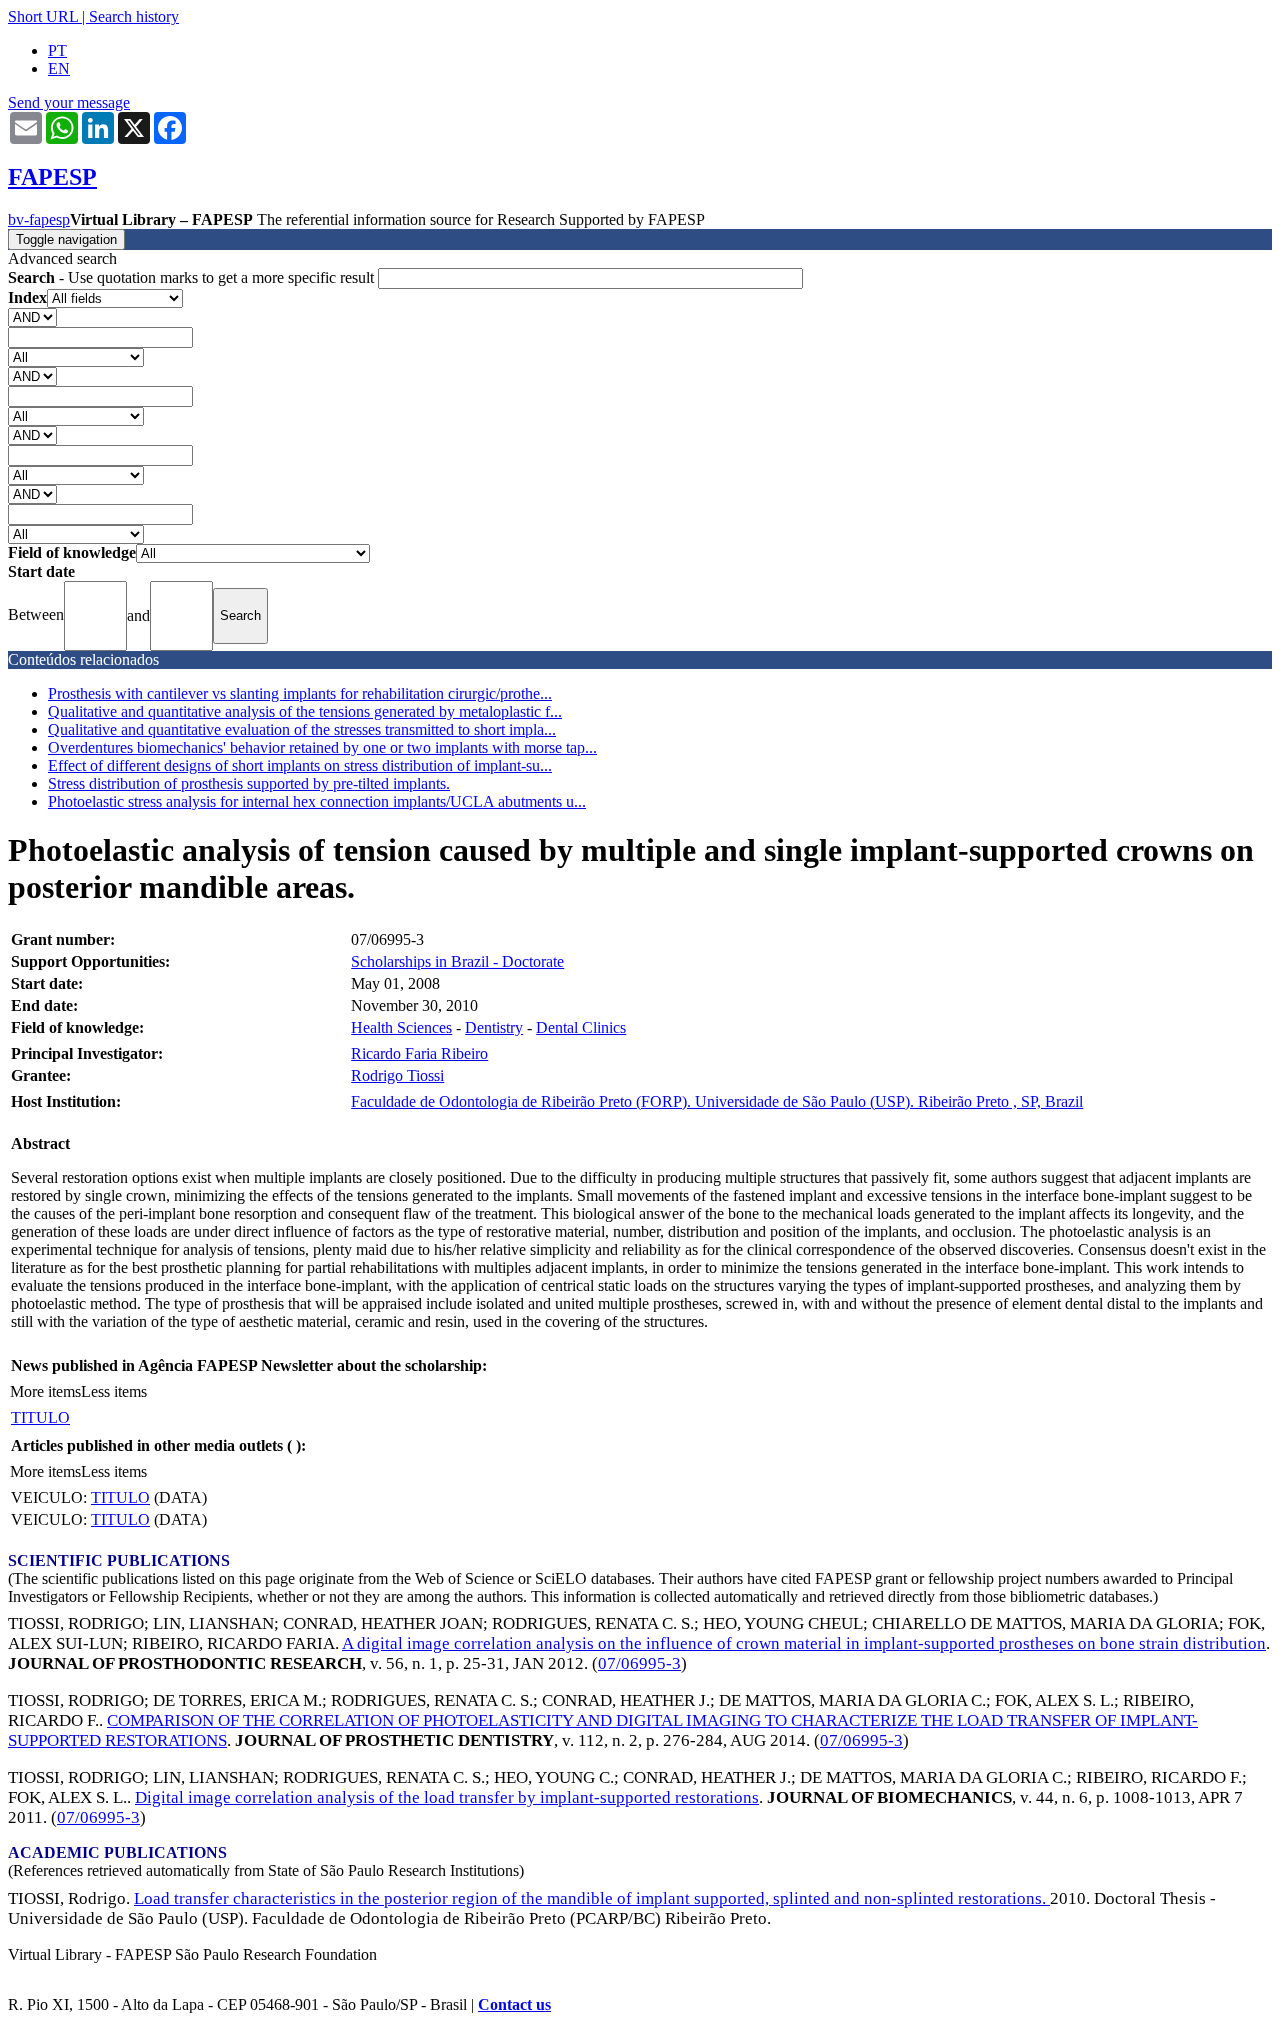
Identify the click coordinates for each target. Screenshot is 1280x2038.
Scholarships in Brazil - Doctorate (457, 961)
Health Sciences (401, 1027)
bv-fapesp (39, 219)
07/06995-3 (639, 1663)
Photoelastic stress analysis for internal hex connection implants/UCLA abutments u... (317, 801)
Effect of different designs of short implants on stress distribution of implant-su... (300, 765)
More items (45, 1391)
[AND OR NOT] (32, 316)
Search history (134, 16)
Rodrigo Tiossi (397, 1075)
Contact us (514, 2004)
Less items (114, 1391)
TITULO (40, 1417)
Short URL (43, 16)
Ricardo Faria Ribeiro (419, 1053)
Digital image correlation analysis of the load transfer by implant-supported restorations (447, 1797)
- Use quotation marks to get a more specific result (193, 277)
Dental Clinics (581, 1027)
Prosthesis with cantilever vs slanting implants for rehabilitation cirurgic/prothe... (300, 693)
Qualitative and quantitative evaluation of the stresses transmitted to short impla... (302, 729)
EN (59, 68)
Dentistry (494, 1027)
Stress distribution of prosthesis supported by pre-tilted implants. (249, 783)
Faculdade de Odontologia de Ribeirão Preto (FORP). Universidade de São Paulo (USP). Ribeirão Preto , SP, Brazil (717, 1101)
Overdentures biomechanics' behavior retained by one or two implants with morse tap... (322, 747)
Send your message (69, 102)
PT (57, 50)
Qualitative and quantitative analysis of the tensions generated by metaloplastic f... (305, 711)
